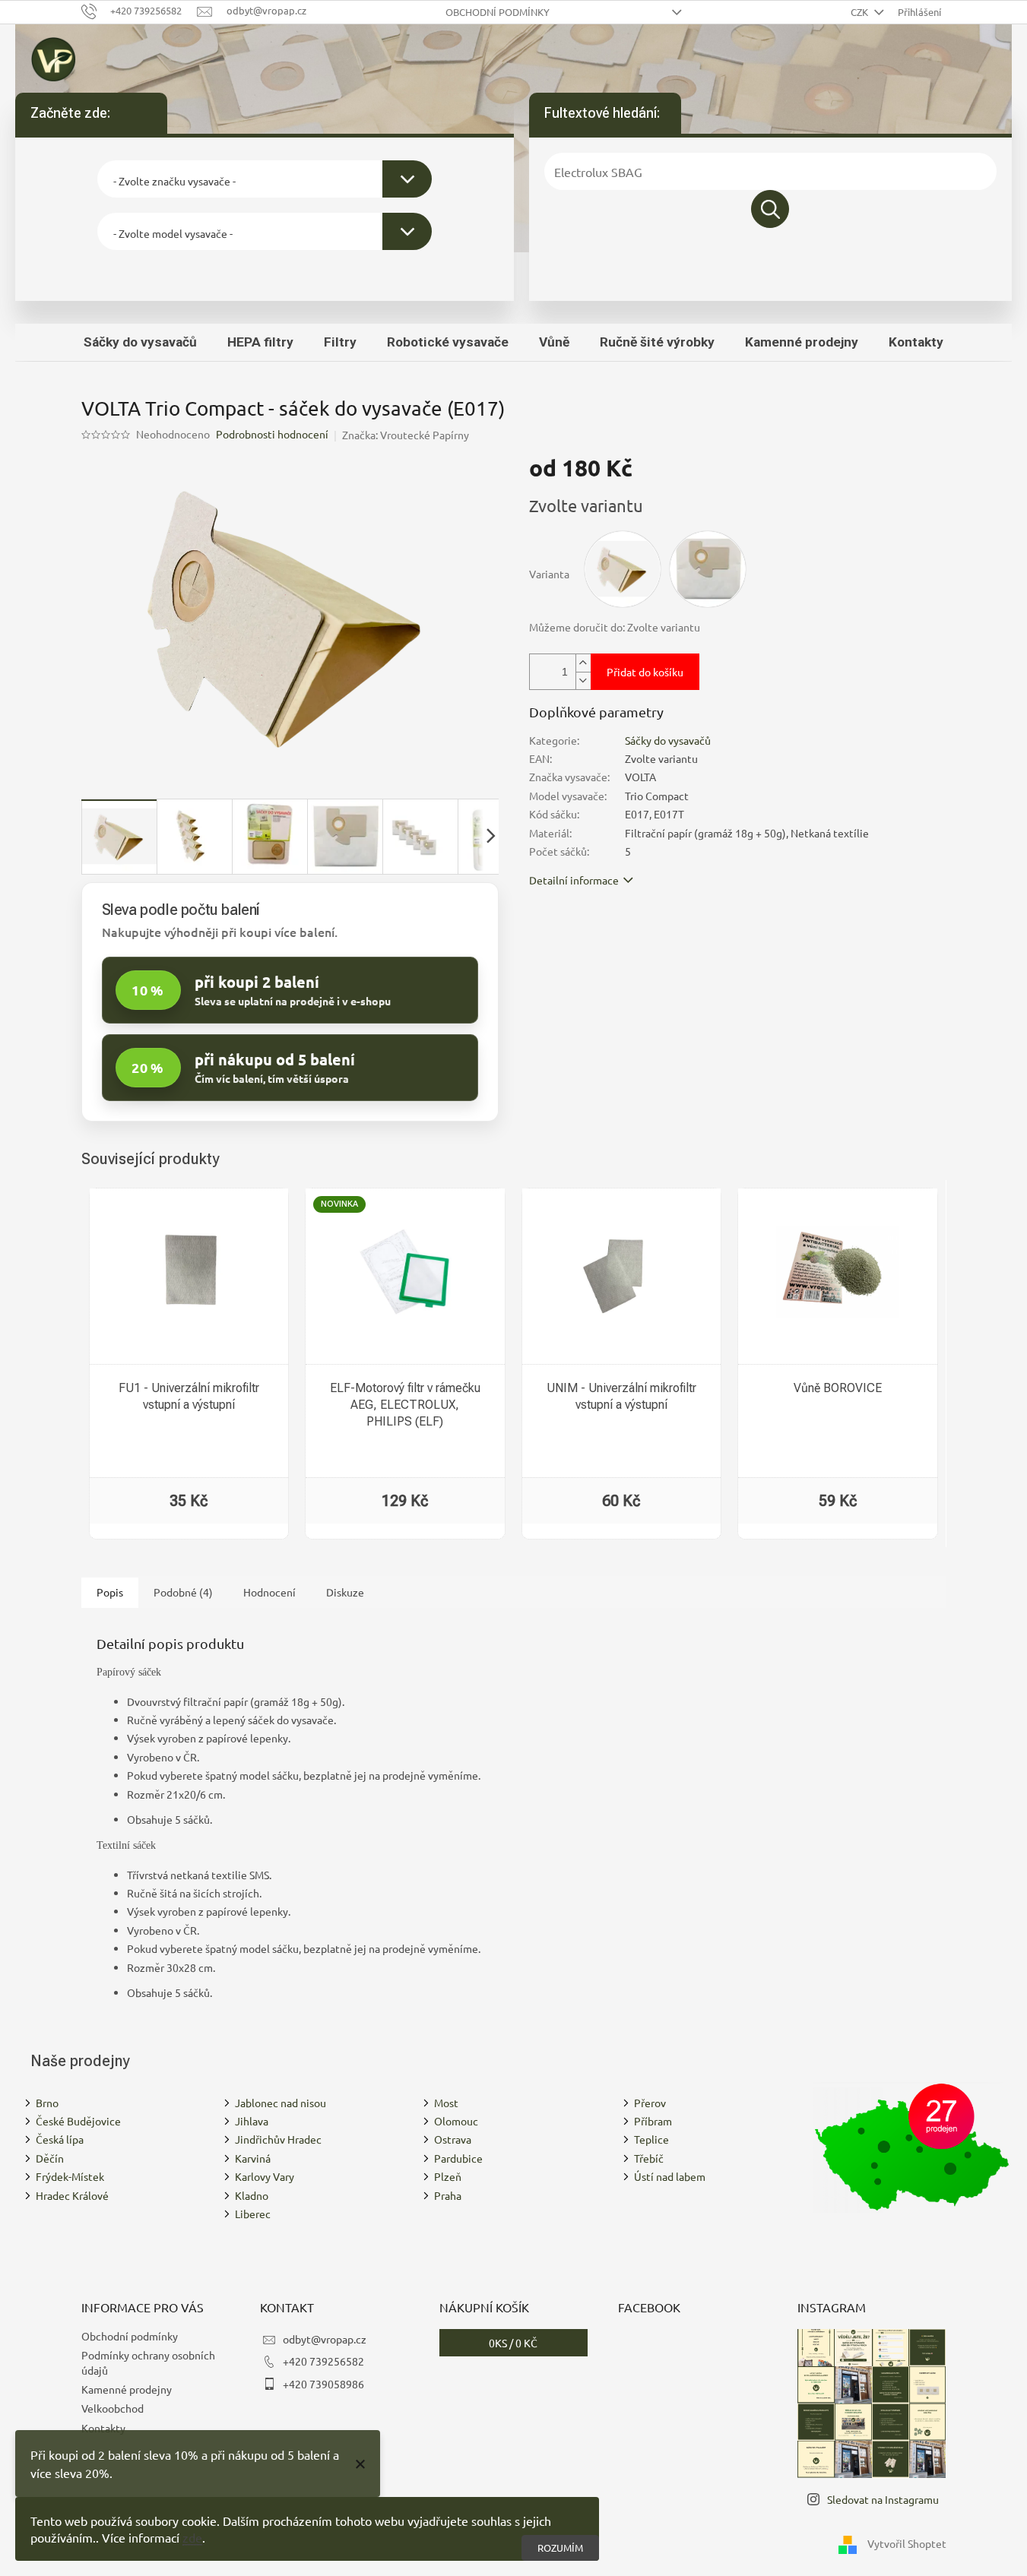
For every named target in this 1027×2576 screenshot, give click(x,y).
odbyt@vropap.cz (325, 2339)
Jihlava (252, 2121)
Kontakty (103, 2428)
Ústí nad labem (670, 2176)
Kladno (252, 2195)
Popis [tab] (110, 1592)
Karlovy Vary (265, 2176)
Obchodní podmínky (498, 12)
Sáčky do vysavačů (668, 740)
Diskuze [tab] (345, 1592)
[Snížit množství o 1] (583, 680)
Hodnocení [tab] (269, 1592)
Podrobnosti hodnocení (272, 434)
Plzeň (448, 2176)
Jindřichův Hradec (278, 2139)
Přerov (650, 2103)
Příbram (653, 2121)
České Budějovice (78, 2121)
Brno (47, 2103)
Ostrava (453, 2139)
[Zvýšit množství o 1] (583, 663)
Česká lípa (60, 2139)
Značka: (406, 435)
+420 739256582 (323, 2361)
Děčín (50, 2158)
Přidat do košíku (645, 672)
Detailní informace (574, 880)
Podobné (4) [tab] (183, 1592)
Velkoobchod (113, 2408)
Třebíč (649, 2158)
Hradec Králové (72, 2195)
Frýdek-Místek (70, 2176)
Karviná (253, 2158)
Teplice (651, 2139)
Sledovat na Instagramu (883, 2499)
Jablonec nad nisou (281, 2103)
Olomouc (456, 2121)
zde (192, 2537)
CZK (861, 12)
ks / (513, 2343)
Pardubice (458, 2158)
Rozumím (560, 2548)
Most (446, 2103)
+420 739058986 (323, 2384)
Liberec (253, 2214)
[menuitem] (140, 342)
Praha (448, 2195)
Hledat (770, 209)
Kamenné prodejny (127, 2389)
